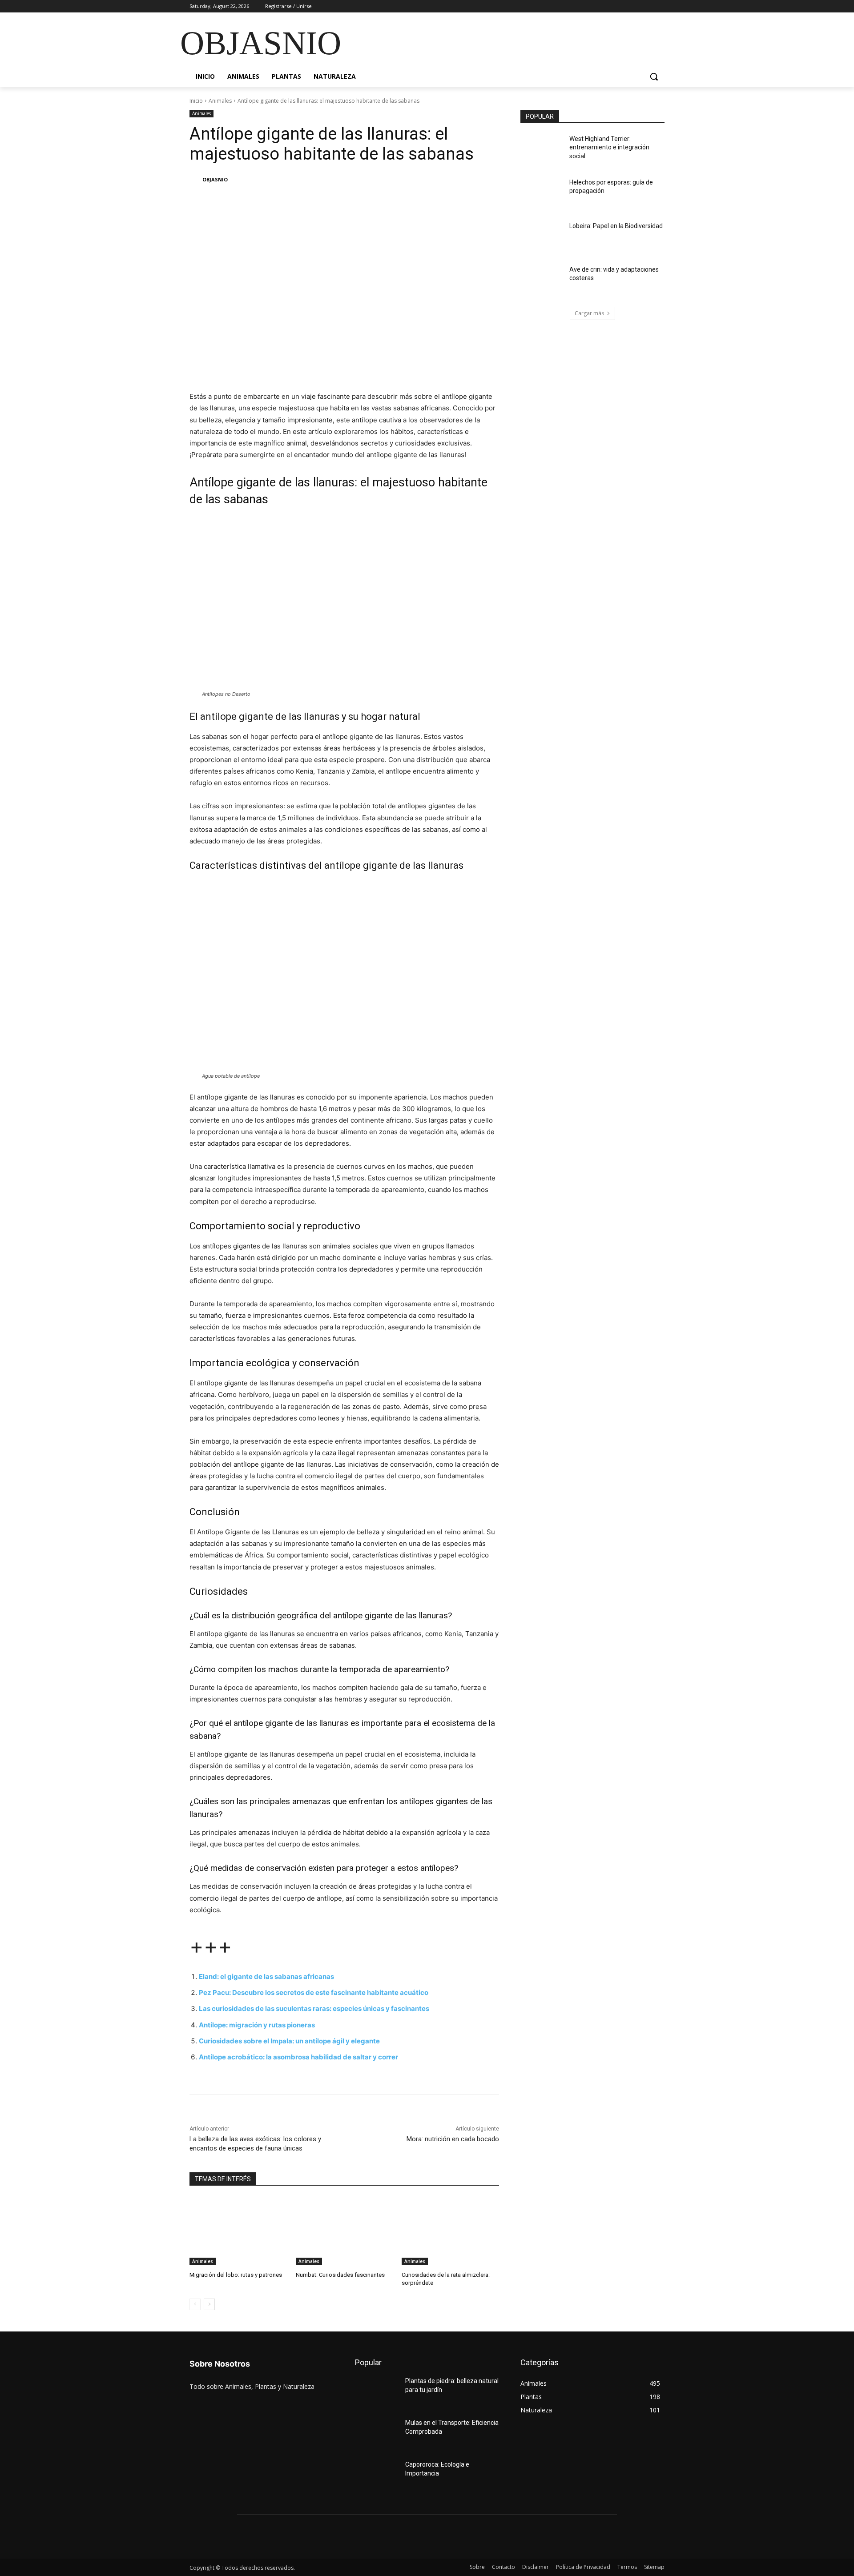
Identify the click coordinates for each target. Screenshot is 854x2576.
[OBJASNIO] (195, 180)
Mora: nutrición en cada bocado (453, 2139)
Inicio (196, 101)
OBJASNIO (215, 179)
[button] (654, 76)
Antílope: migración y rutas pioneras (257, 2025)
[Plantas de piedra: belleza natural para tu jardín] (377, 2392)
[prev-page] (195, 2304)
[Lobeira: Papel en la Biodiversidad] (542, 237)
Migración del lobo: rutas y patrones (236, 2275)
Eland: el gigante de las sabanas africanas (266, 1976)
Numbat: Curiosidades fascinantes (340, 2275)
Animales (220, 101)
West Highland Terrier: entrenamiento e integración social (609, 147)
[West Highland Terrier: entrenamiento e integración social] (542, 150)
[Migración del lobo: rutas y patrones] (238, 2231)
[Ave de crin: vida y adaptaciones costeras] (542, 281)
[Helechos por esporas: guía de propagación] (542, 193)
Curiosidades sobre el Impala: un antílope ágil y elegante (289, 2041)
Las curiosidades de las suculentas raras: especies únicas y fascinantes (314, 2008)
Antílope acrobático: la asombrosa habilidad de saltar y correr (298, 2057)
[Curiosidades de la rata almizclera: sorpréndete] (450, 2231)
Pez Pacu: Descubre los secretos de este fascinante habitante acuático (314, 1992)
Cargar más (589, 313)
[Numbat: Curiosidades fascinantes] (344, 2231)
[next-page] (209, 2304)
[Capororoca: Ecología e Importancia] (377, 2476)
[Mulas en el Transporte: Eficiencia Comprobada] (377, 2434)
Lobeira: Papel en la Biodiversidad (616, 226)
